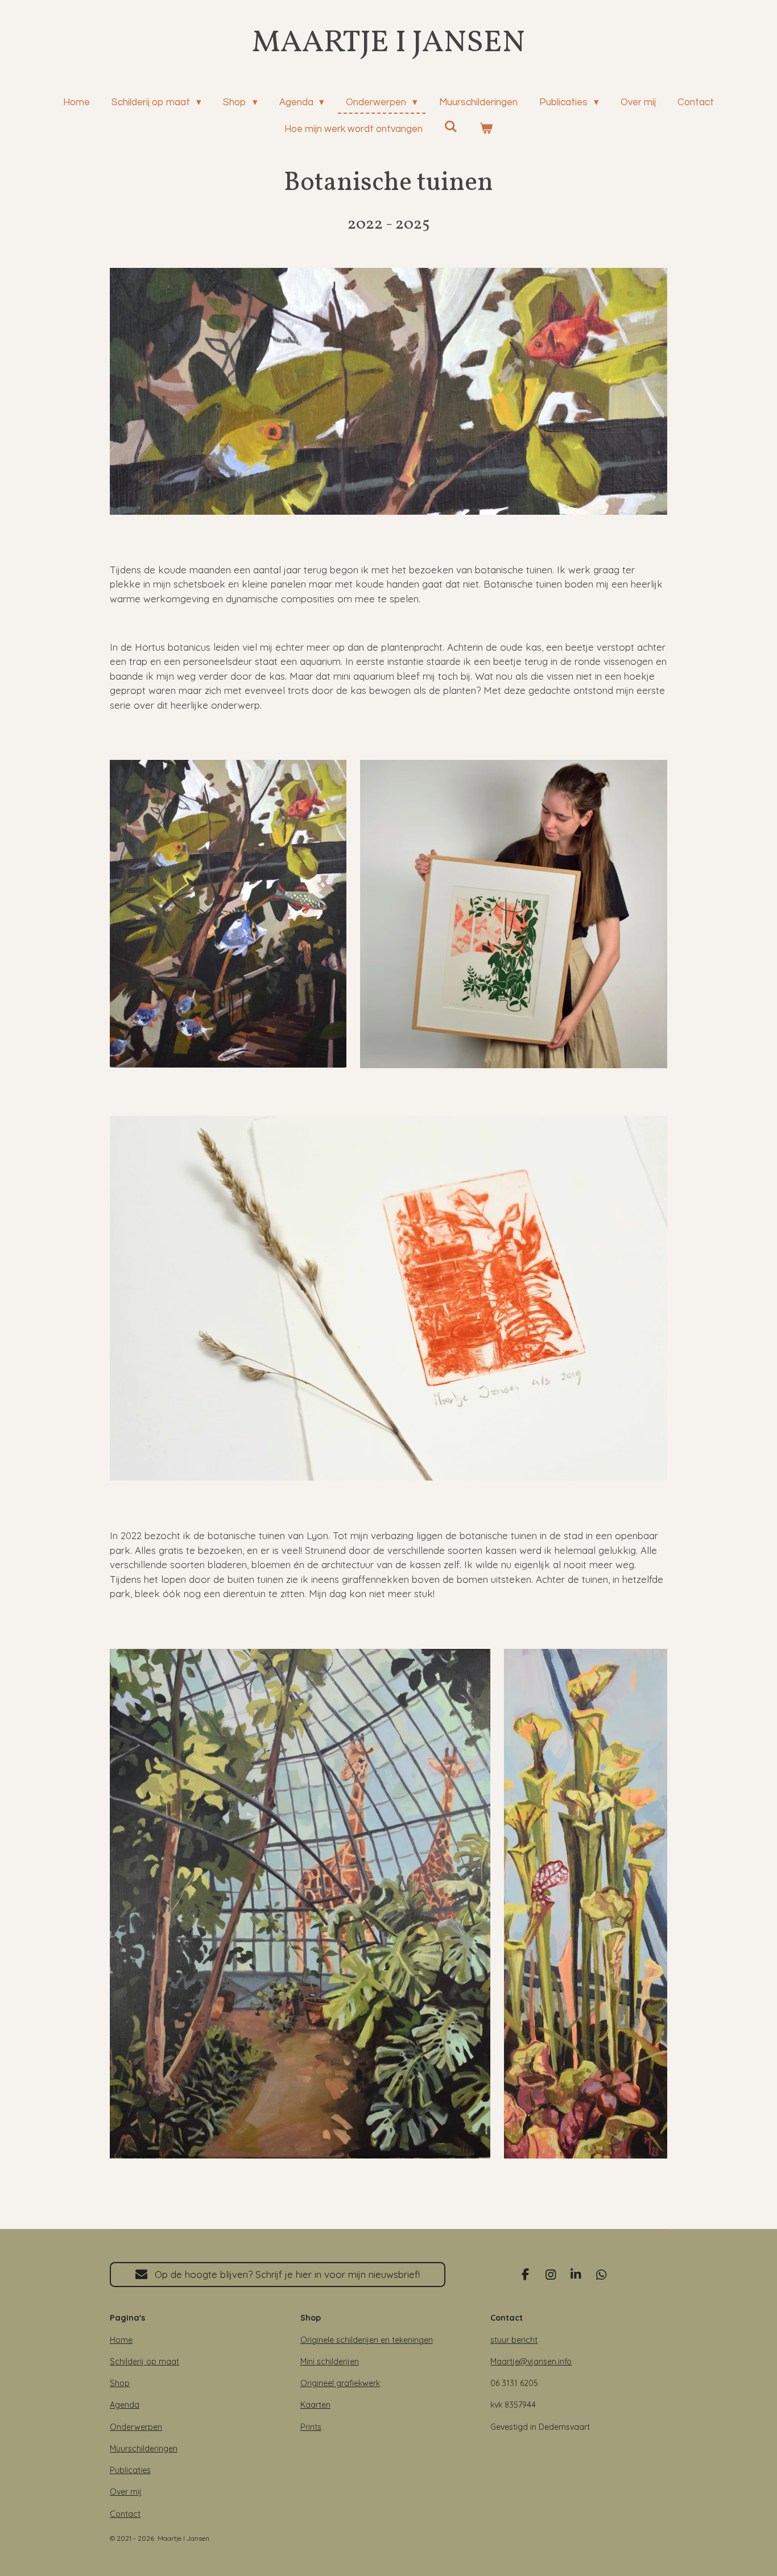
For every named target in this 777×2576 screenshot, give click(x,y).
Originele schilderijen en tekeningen (367, 2340)
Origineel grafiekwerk (340, 2383)
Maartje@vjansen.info (531, 2362)
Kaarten (315, 2405)
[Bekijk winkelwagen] (486, 130)
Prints (311, 2427)
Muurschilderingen (144, 2449)
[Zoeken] (451, 127)
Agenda (125, 2405)
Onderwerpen (136, 2427)
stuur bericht (514, 2340)
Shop (120, 2383)
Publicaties (130, 2470)
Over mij (126, 2492)
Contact (125, 2514)
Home (121, 2340)
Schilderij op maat (144, 2362)
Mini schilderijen (330, 2362)
